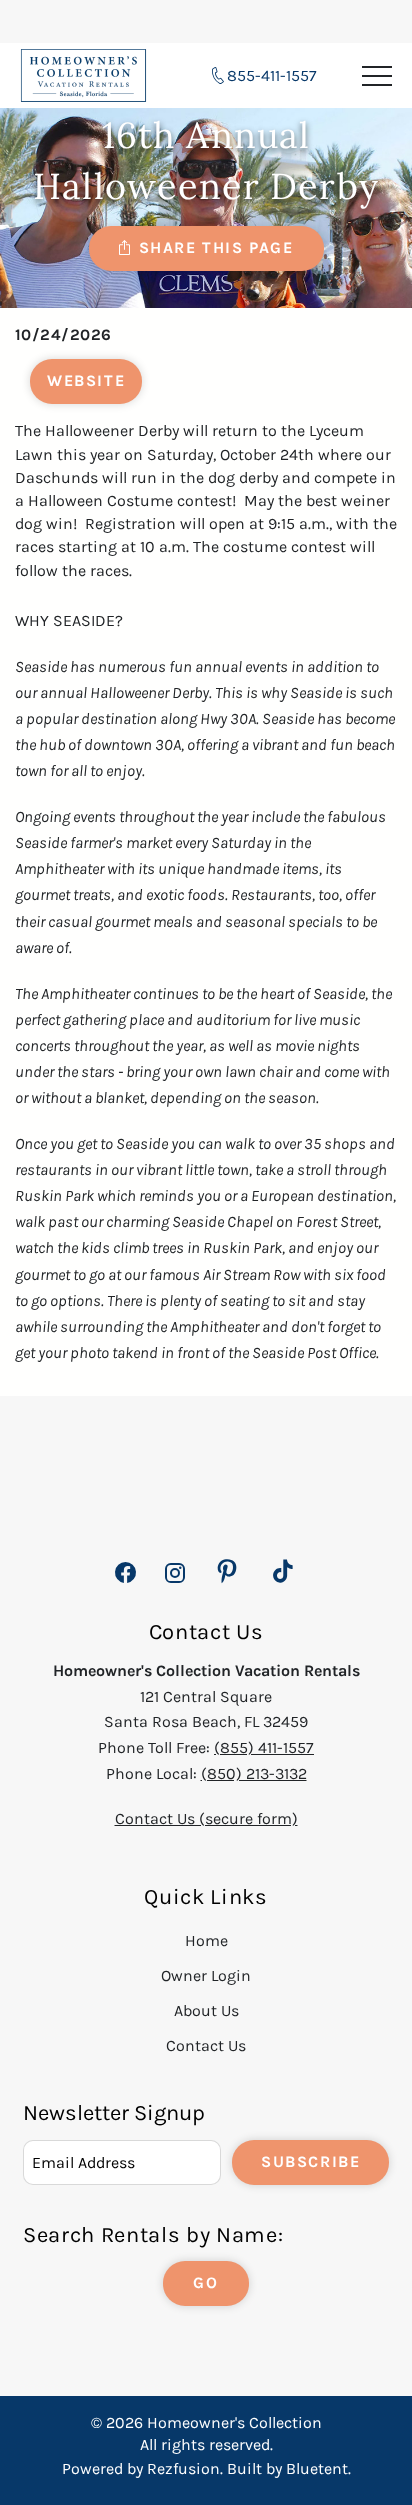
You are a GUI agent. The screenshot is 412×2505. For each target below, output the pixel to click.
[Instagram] (174, 1583)
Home (206, 1940)
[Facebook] (125, 1583)
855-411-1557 (272, 75)
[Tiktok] (283, 1572)
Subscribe (310, 2161)
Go (205, 2282)
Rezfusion (183, 2468)
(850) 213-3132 (254, 1773)
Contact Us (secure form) (206, 1818)
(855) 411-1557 (264, 1747)
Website (86, 380)
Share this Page (216, 247)
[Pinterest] (227, 1572)
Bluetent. (318, 2468)
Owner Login (206, 1975)
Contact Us (206, 2045)
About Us (206, 2010)
